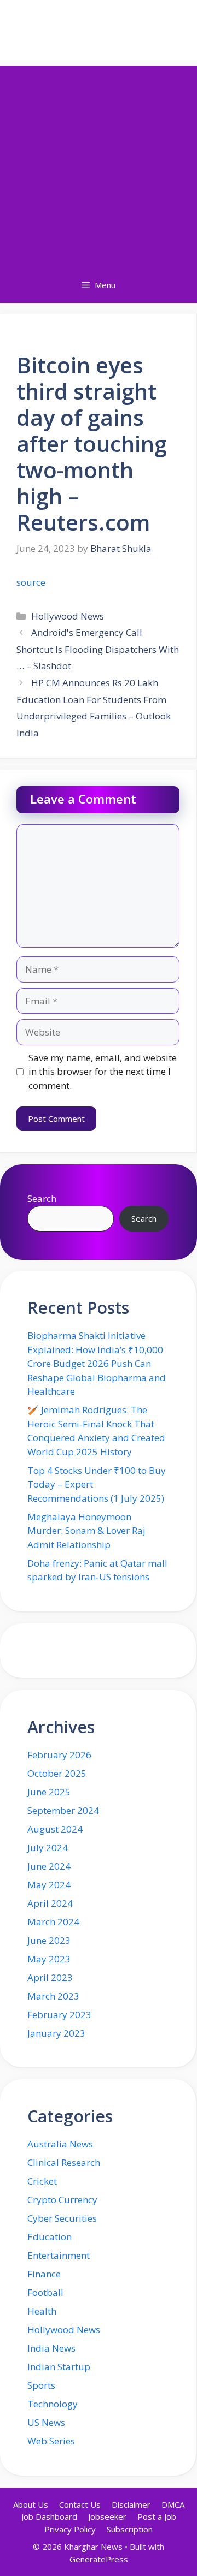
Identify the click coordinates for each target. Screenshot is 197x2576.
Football (45, 2292)
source (31, 582)
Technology (53, 2404)
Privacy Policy (70, 2529)
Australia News (60, 2144)
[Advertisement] (99, 164)
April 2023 (50, 1977)
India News (51, 2348)
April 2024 (50, 1903)
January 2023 (56, 2033)
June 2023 (49, 1940)
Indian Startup (59, 2367)
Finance (44, 2274)
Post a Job (157, 2516)
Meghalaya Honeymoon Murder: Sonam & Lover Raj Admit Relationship (86, 1531)
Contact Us (80, 2504)
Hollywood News (68, 616)
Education (50, 2237)
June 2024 (49, 1866)
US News (46, 2422)
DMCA (173, 2504)
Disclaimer (131, 2504)
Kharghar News (99, 30)
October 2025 (57, 1773)
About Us (31, 2504)
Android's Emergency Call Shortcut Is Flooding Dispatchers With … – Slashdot (98, 649)
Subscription (130, 2529)
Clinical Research (64, 2162)
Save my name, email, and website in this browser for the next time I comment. (103, 1072)
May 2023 (49, 1959)
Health (42, 2311)
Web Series (51, 2441)
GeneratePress (99, 2559)
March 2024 (53, 1922)
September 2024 (63, 1810)
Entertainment (59, 2255)
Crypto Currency (62, 2200)
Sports (41, 2385)
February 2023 (59, 2015)
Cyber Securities (62, 2218)
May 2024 (49, 1885)
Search (42, 1198)
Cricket (42, 2181)
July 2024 (48, 1848)
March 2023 (53, 1996)
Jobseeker (107, 2516)
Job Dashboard (49, 2516)
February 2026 (59, 1755)
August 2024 (55, 1829)
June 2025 (49, 1792)
